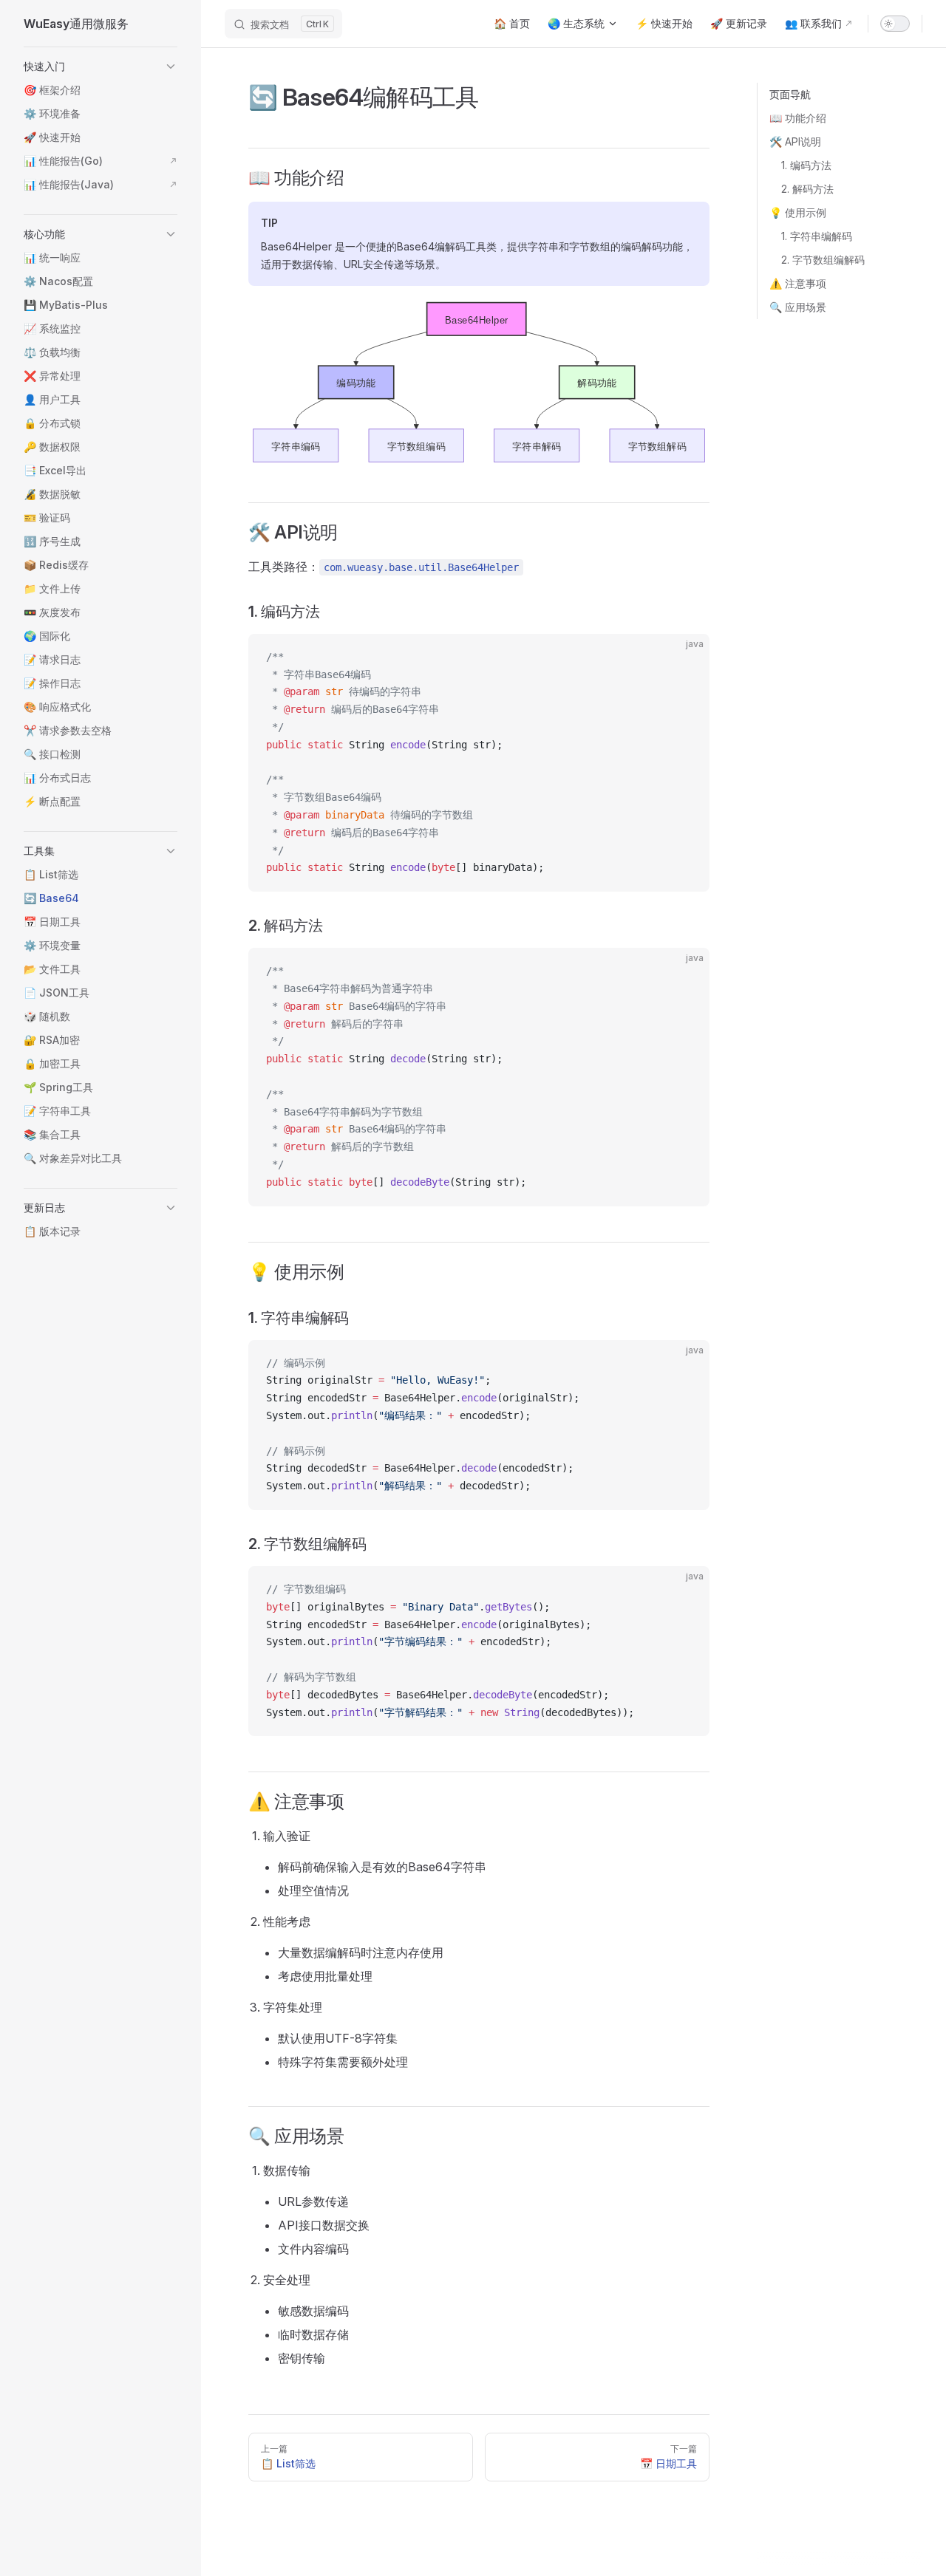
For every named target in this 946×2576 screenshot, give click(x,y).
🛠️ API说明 (795, 141)
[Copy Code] (686, 657)
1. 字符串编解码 (817, 236)
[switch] (895, 24)
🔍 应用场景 (798, 307)
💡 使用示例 (798, 212)
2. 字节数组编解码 (823, 260)
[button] (101, 66)
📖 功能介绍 (798, 118)
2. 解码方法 (807, 189)
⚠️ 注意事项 (798, 283)
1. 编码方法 (806, 165)
